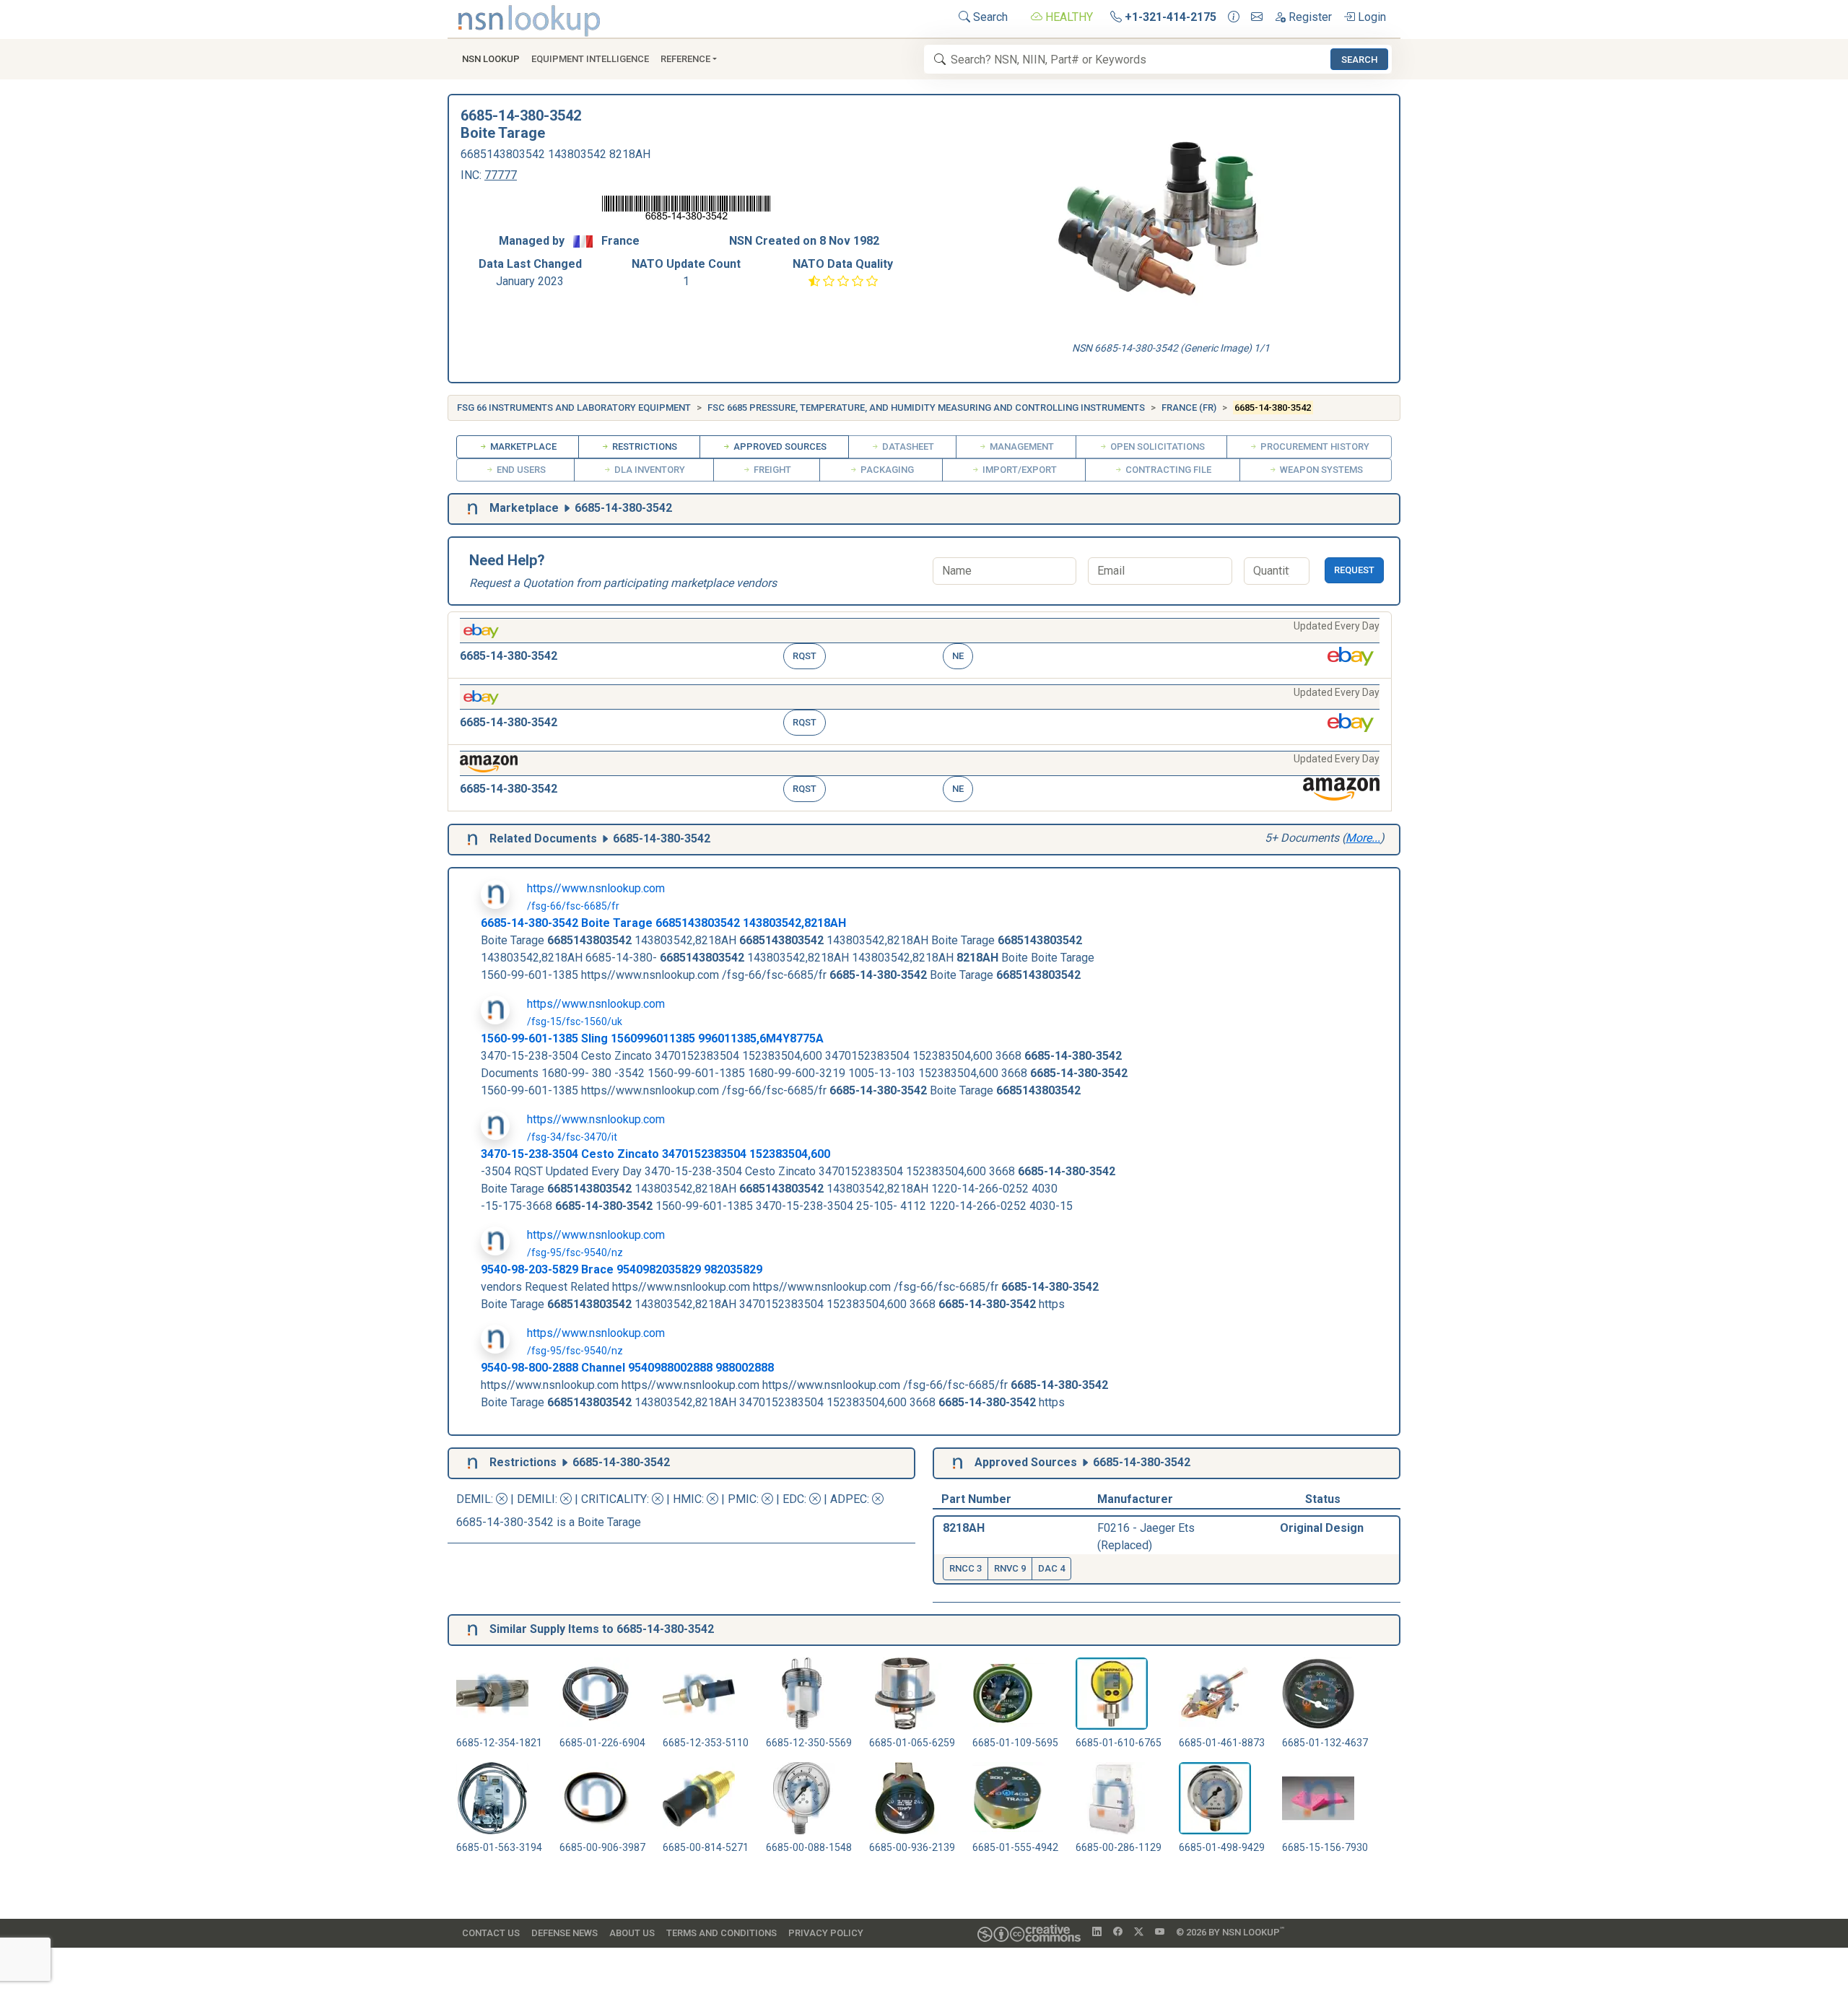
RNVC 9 (1010, 1568)
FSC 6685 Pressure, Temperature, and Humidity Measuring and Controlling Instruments (926, 408)
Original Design (1322, 1528)
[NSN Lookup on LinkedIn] (1097, 1933)
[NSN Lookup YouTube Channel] (1160, 1933)
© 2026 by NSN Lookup (1230, 1931)
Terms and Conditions (722, 1933)
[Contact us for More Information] (1234, 17)
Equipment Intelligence (590, 59)
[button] (920, 645)
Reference (685, 59)
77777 (501, 175)
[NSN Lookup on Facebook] (1118, 1933)
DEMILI (536, 1499)
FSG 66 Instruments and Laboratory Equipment (574, 408)
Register (1309, 17)
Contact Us (491, 1933)
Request (1354, 570)
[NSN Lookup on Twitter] (1139, 1933)
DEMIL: (476, 1499)
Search (989, 17)
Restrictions (644, 446)
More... (1363, 838)
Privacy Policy (826, 1933)
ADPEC (849, 1499)
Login (1370, 17)
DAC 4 (1051, 1568)
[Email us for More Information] (1257, 17)
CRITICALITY (614, 1499)
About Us (632, 1933)
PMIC (742, 1499)
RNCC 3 (966, 1568)
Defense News (565, 1933)
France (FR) (1189, 408)
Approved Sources (779, 446)
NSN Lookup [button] (491, 59)
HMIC (687, 1499)
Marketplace (522, 446)
